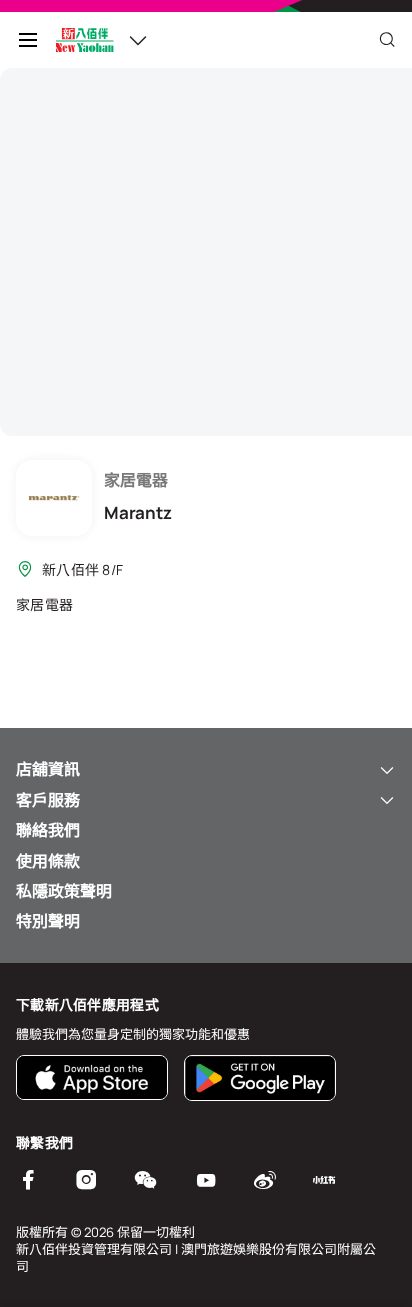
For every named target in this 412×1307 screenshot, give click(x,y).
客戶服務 (48, 800)
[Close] (387, 40)
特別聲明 (48, 921)
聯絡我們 (48, 830)
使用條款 (48, 861)
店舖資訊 (48, 769)
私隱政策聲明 (64, 891)
